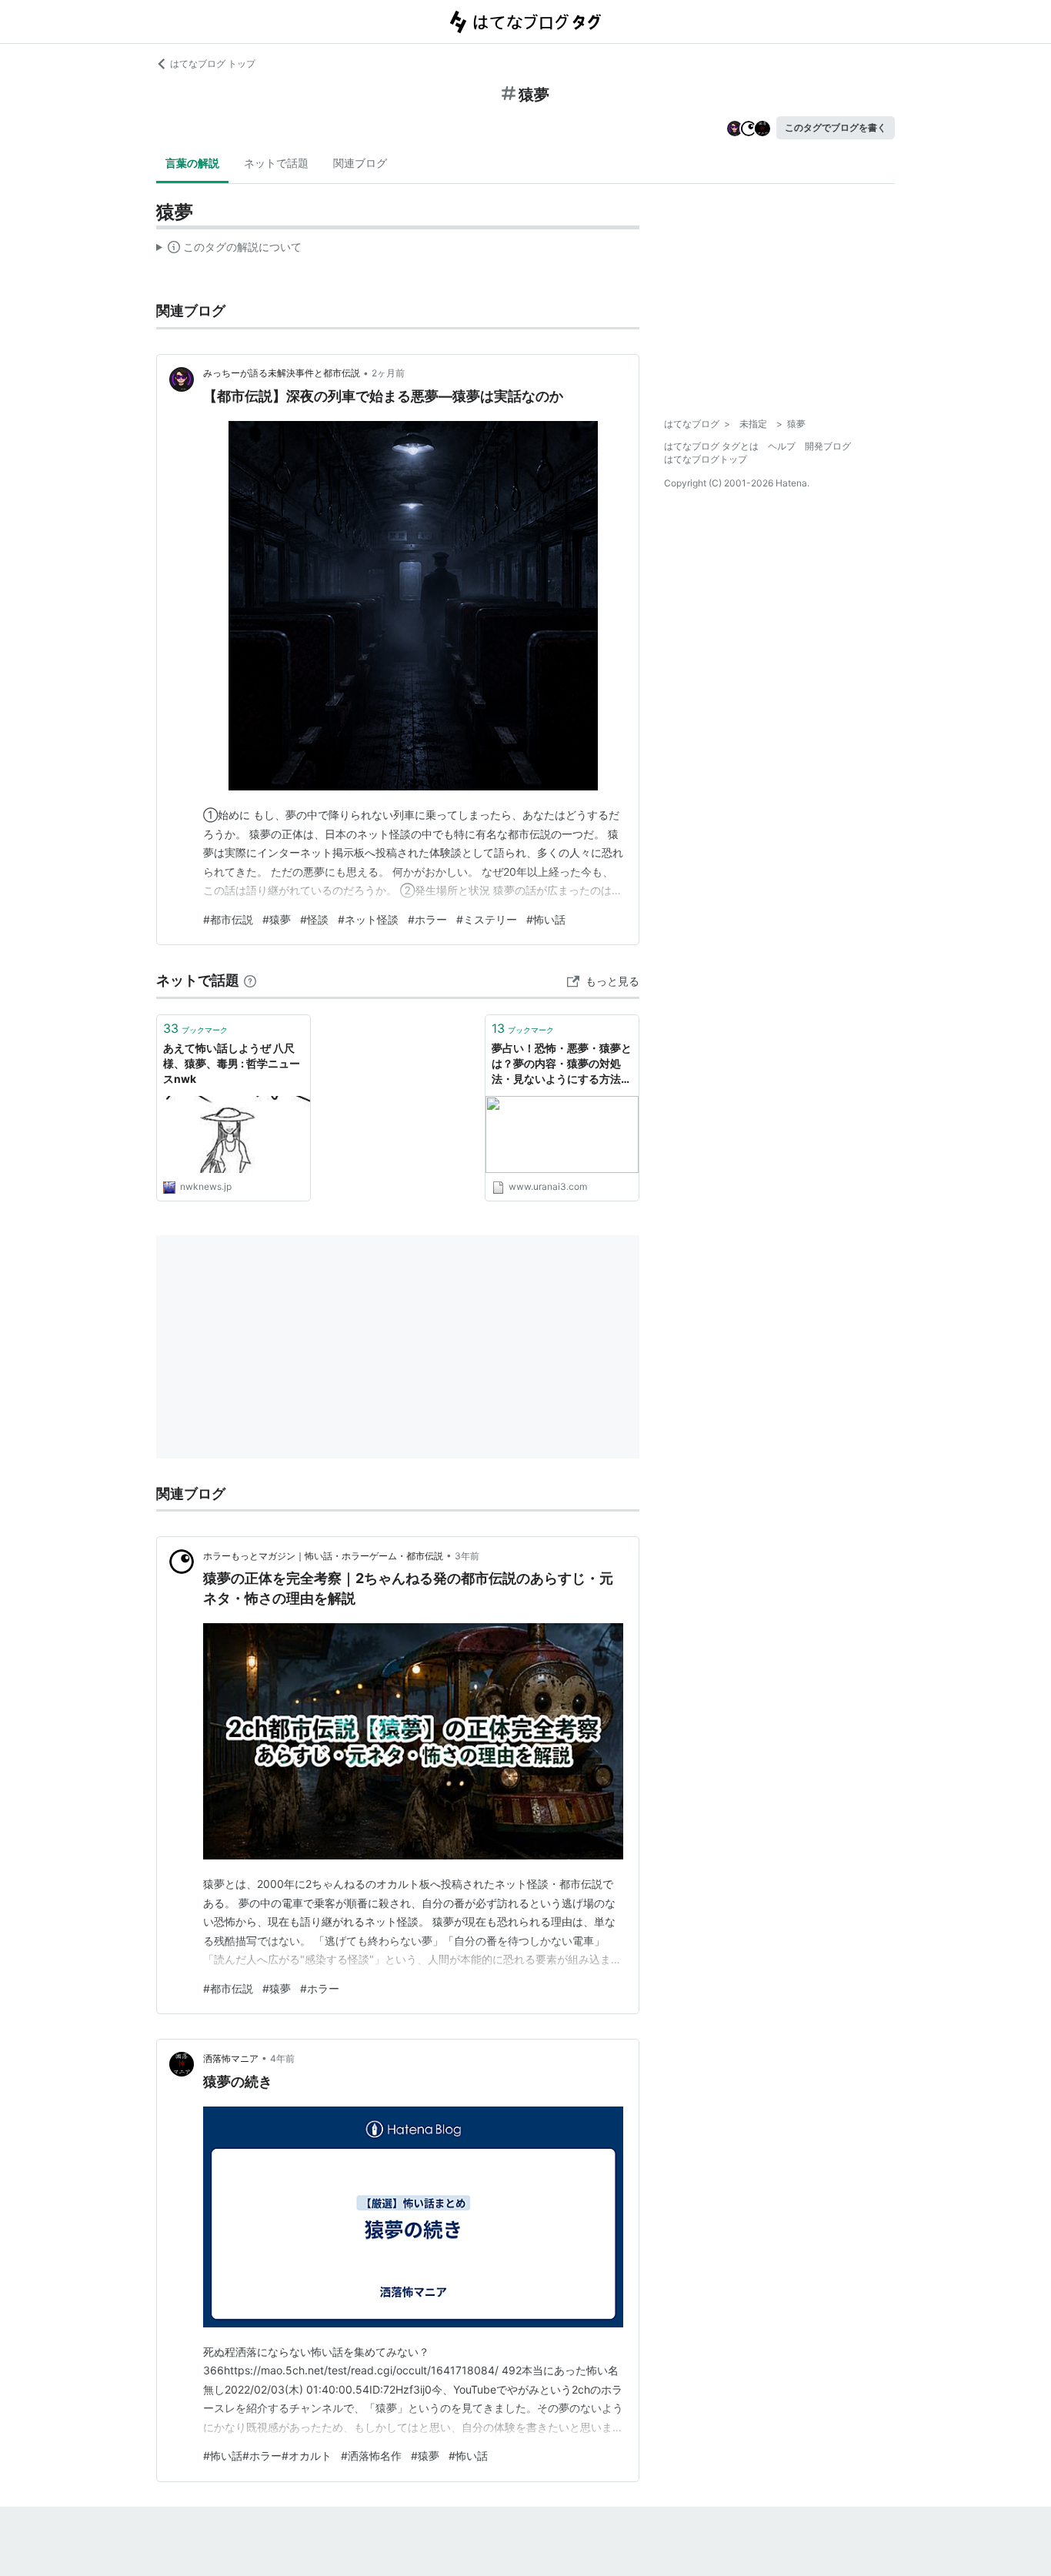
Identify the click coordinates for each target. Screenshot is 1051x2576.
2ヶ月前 (388, 373)
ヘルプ (782, 446)
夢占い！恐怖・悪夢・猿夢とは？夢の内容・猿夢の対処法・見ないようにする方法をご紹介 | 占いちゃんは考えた (562, 1064)
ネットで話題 (276, 163)
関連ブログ (360, 163)
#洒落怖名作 (371, 2456)
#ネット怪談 (368, 919)
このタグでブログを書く (836, 127)
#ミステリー (487, 919)
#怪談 (314, 919)
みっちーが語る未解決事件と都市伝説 (282, 373)
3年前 (467, 1556)
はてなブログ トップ (213, 63)
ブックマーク (195, 1028)
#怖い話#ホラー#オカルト (267, 2456)
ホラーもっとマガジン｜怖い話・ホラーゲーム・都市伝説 (323, 1556)
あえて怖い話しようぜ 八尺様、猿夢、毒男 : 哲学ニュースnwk (232, 1063)
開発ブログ (828, 446)
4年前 (282, 2058)
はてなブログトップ (706, 459)
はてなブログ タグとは (711, 446)
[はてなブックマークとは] (250, 980)
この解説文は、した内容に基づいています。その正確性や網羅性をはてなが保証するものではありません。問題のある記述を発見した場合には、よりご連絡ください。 (229, 250)
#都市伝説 (228, 919)
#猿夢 (277, 919)
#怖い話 (546, 919)
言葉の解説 (192, 163)
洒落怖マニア (231, 2058)
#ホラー (427, 919)
